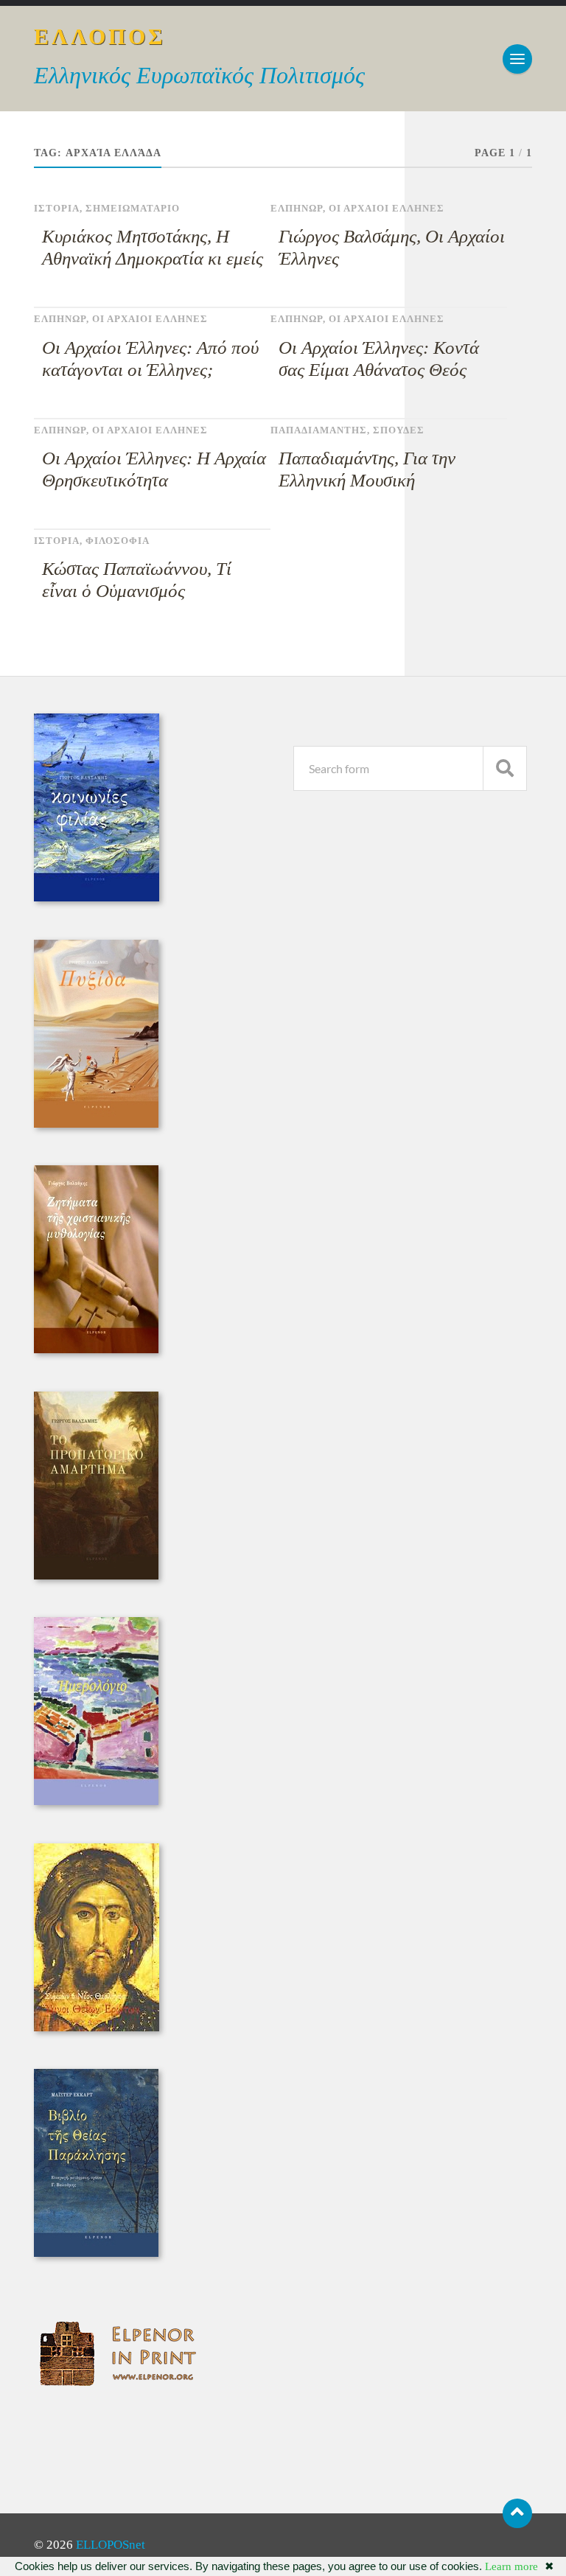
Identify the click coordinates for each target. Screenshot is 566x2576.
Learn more (511, 2566)
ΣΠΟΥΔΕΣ (399, 430)
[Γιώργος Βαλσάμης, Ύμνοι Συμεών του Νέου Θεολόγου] (97, 2027)
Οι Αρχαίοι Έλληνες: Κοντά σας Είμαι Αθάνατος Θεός (379, 359)
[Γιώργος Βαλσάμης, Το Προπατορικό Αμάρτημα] (96, 1575)
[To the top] (517, 2513)
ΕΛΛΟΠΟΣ (100, 36)
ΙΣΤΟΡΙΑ (57, 209)
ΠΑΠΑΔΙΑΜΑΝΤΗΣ (319, 430)
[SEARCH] (505, 768)
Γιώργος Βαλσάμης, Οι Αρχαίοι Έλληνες (392, 247)
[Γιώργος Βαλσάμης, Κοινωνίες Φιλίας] (97, 897)
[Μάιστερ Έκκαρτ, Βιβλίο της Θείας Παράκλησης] (96, 2253)
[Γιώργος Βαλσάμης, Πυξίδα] (96, 1124)
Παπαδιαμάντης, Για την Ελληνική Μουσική (367, 469)
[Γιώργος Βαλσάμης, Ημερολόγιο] (96, 1801)
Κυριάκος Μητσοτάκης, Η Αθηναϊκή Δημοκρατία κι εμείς (153, 247)
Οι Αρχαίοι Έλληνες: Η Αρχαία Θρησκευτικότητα (154, 469)
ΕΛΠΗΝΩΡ (297, 209)
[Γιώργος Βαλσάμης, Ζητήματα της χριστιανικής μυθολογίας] (96, 1349)
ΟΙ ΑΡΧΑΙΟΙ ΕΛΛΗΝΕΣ (387, 209)
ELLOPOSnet (111, 2545)
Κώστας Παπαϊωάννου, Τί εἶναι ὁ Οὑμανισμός (137, 580)
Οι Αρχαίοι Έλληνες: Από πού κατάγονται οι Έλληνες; (150, 359)
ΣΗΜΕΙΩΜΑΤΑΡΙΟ (133, 209)
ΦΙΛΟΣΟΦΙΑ (118, 541)
